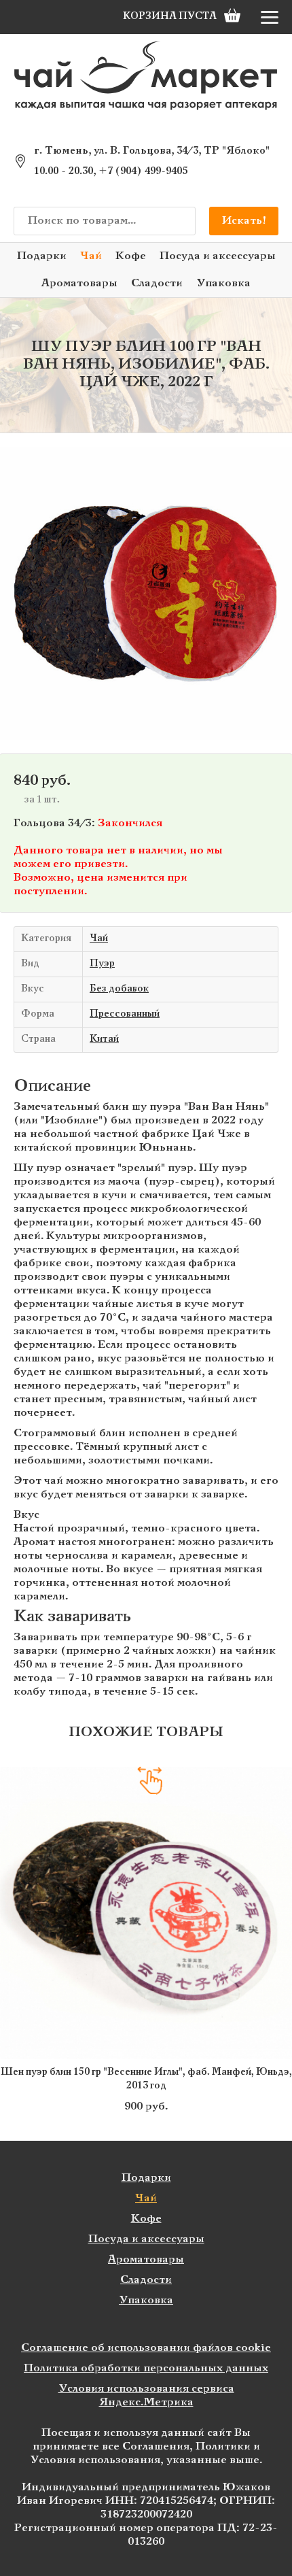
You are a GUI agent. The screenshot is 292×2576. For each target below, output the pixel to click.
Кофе (131, 256)
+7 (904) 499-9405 (143, 171)
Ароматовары (79, 283)
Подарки (42, 256)
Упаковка (223, 283)
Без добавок (119, 989)
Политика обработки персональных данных (146, 2368)
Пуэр (102, 964)
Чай (91, 256)
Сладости (157, 283)
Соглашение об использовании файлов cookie (146, 2348)
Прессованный (125, 1014)
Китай (104, 1039)
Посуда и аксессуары (218, 256)
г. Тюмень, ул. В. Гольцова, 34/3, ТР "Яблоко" (152, 151)
